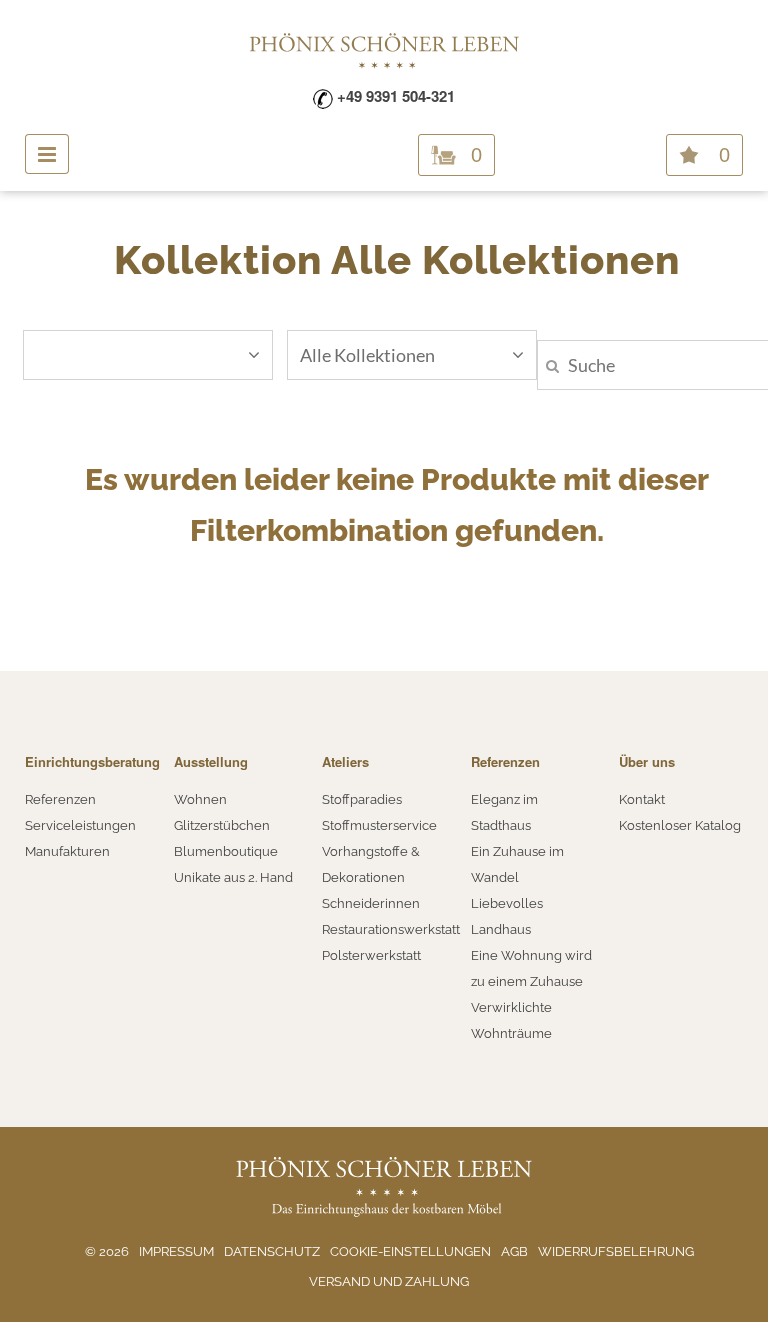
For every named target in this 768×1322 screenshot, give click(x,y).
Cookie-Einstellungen (410, 1251)
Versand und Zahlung (389, 1281)
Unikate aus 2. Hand (233, 877)
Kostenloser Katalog (680, 825)
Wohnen (200, 799)
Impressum (176, 1251)
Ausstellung (211, 761)
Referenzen (60, 799)
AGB (514, 1251)
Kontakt (642, 799)
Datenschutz (272, 1251)
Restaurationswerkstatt (391, 929)
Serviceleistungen (80, 825)
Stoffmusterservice (379, 825)
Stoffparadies (362, 799)
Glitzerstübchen (222, 825)
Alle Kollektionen (367, 355)
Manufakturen (67, 851)
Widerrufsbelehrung (616, 1251)
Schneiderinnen (371, 903)
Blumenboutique (226, 851)
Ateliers (345, 761)
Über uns (647, 761)
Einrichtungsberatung (92, 761)
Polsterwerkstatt (371, 955)
